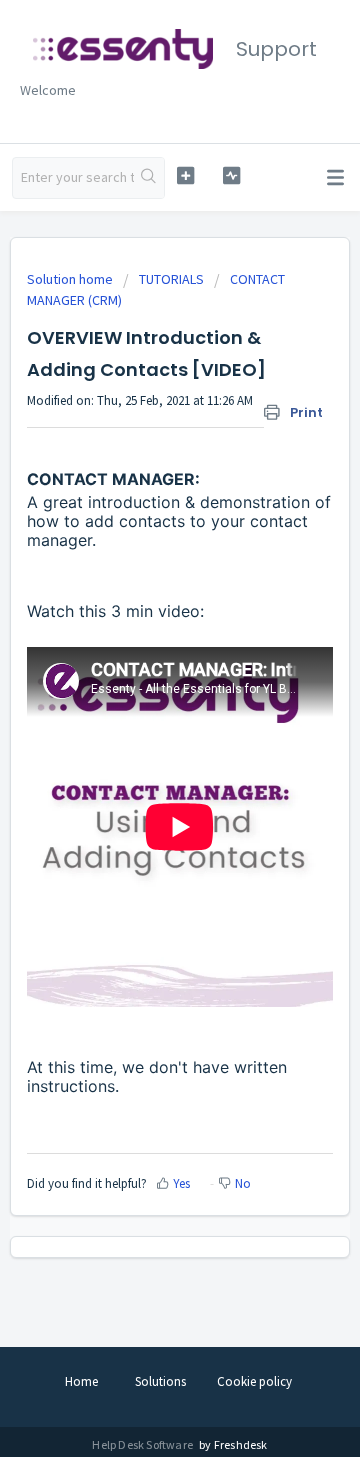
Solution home (71, 279)
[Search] (149, 178)
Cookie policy (254, 1381)
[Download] (143, 723)
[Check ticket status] (231, 175)
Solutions (160, 1381)
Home (81, 1381)
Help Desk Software (143, 1444)
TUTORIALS (171, 279)
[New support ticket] (185, 175)
